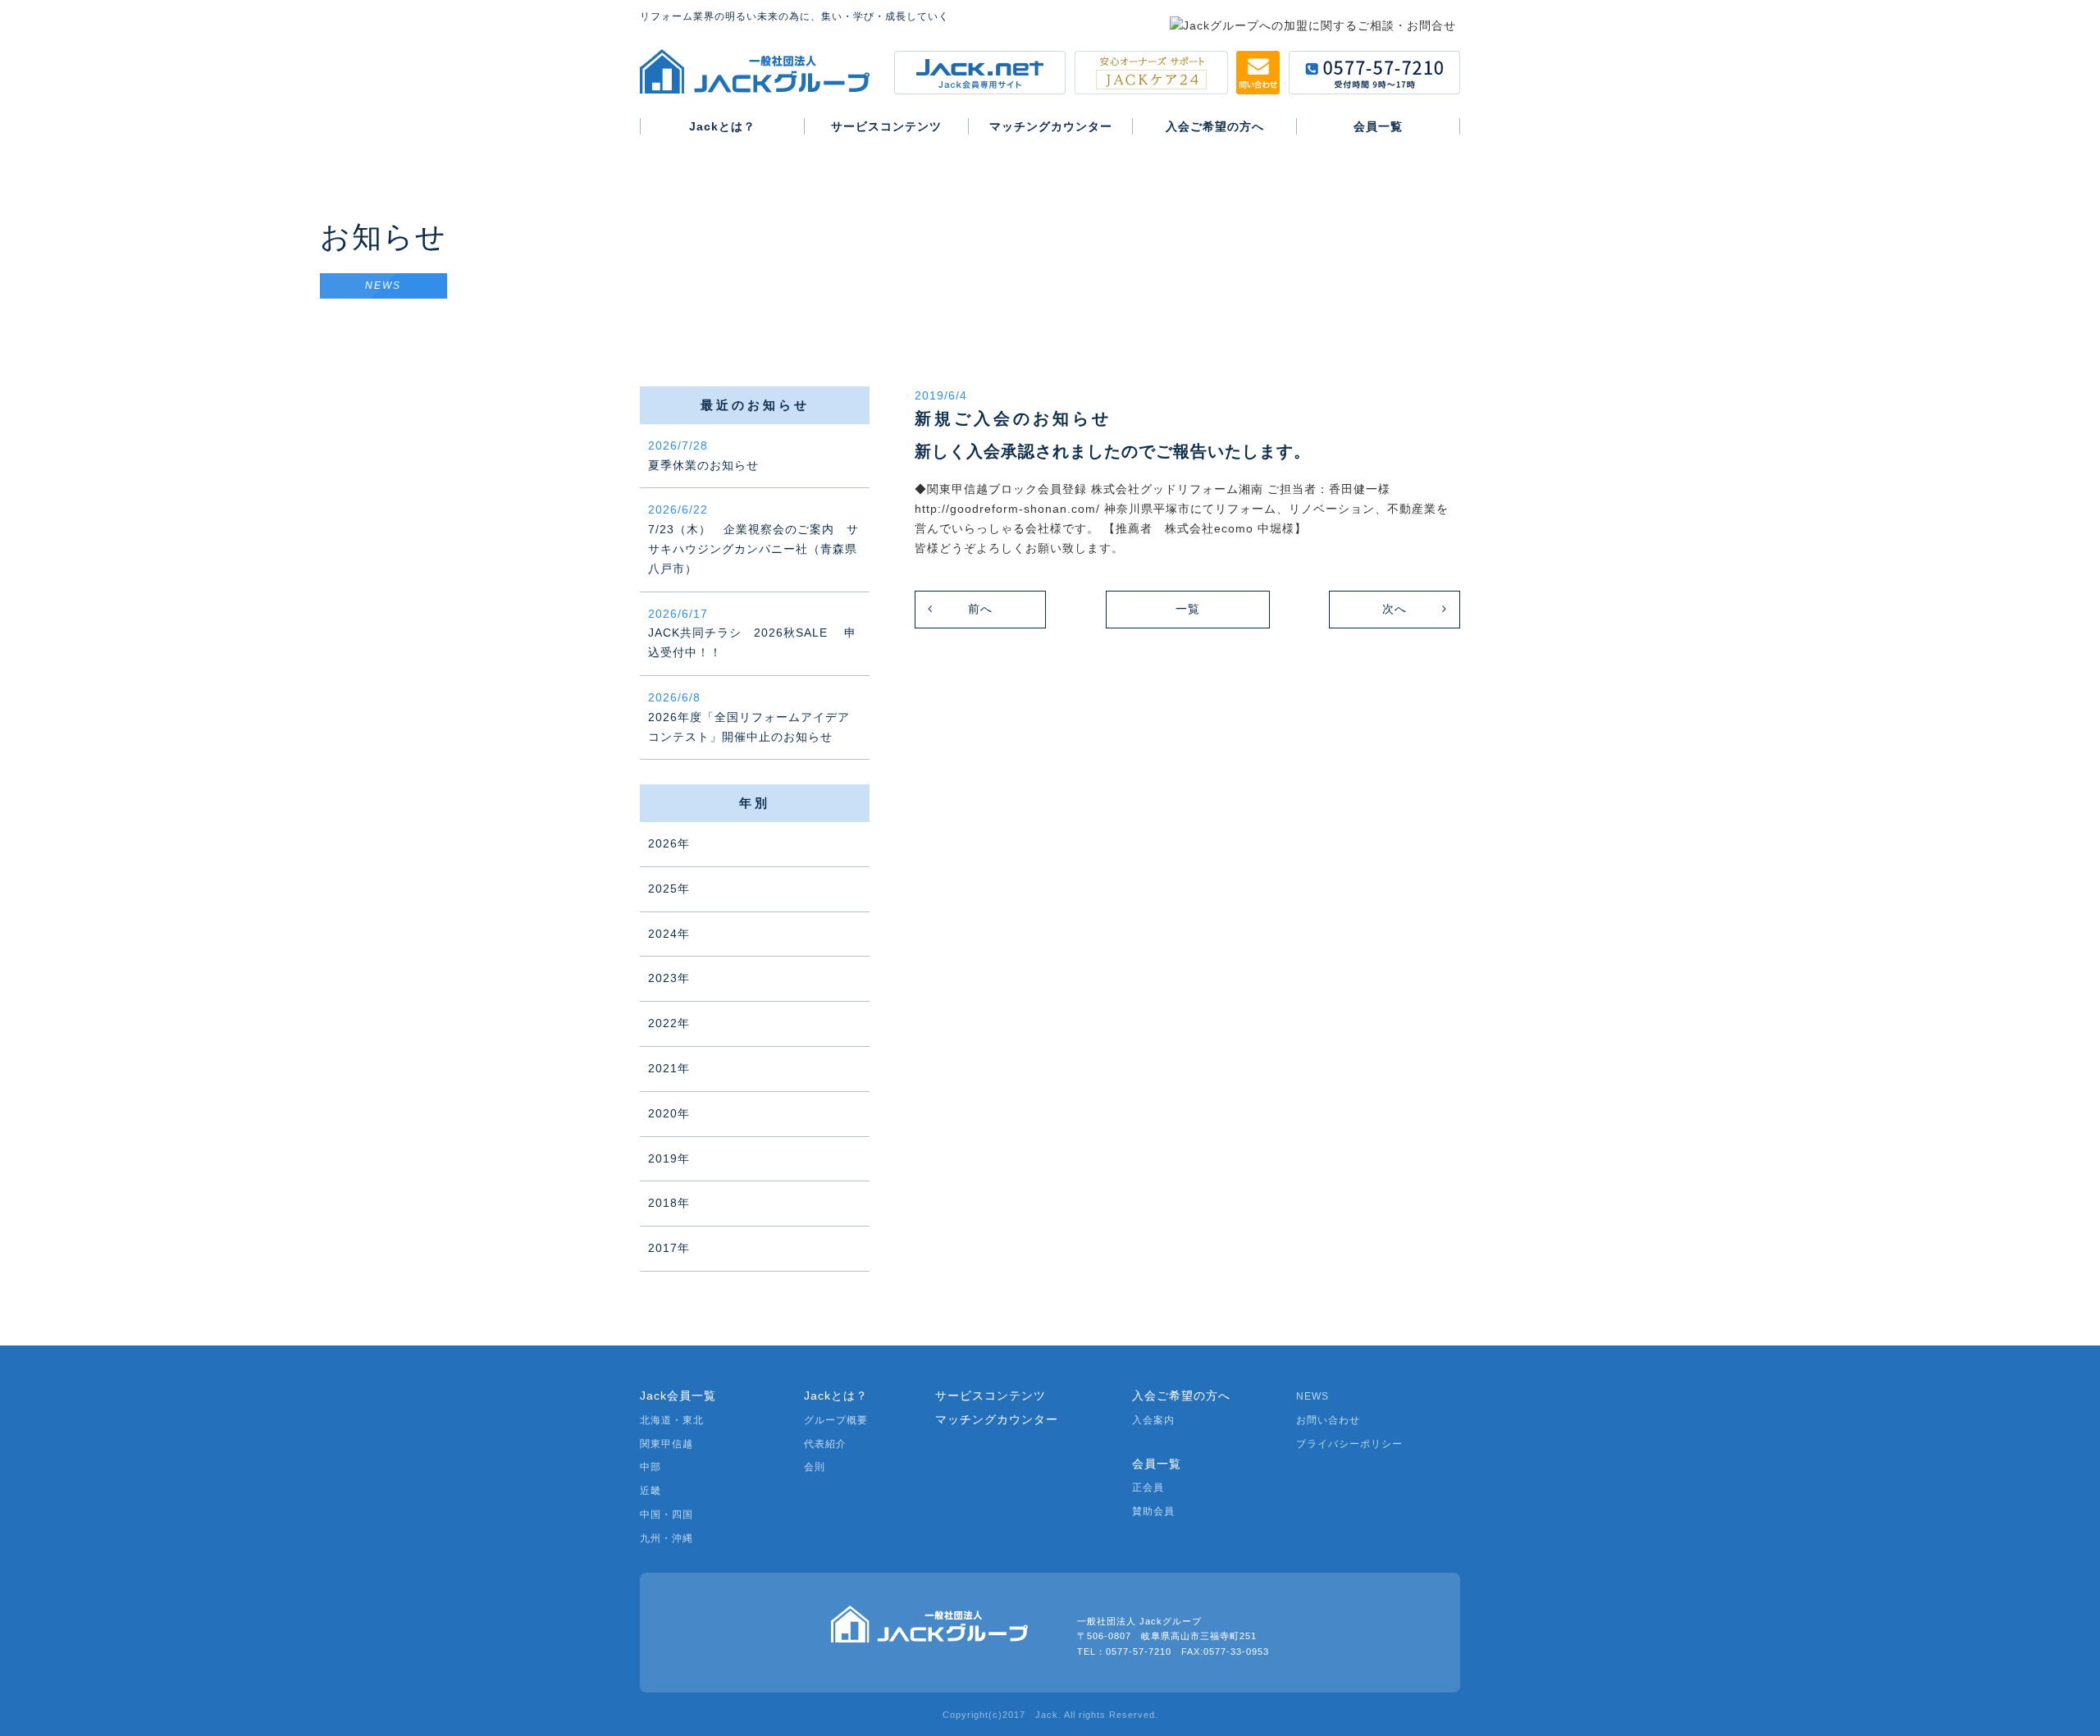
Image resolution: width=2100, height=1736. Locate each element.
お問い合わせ (1328, 1420)
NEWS (1312, 1396)
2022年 (669, 1023)
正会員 (1148, 1487)
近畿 (651, 1491)
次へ (1395, 609)
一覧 (1188, 609)
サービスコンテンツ (991, 1396)
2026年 (669, 843)
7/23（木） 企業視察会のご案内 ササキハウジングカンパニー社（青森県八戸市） (753, 539)
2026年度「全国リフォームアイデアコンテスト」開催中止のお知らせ (749, 717)
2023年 (669, 978)
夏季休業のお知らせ (703, 455)
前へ (980, 609)
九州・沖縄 (667, 1538)
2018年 (669, 1203)
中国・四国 (667, 1514)
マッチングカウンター (997, 1419)
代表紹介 (825, 1444)
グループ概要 (836, 1420)
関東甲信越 (667, 1444)
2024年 (669, 934)
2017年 (669, 1248)
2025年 (669, 889)
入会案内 (1153, 1420)
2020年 (669, 1113)
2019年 (669, 1158)
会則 (815, 1467)
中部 (651, 1467)
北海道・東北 (672, 1420)
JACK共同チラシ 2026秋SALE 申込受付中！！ (752, 633)
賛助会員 (1153, 1511)
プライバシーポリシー (1349, 1444)
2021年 (669, 1068)
